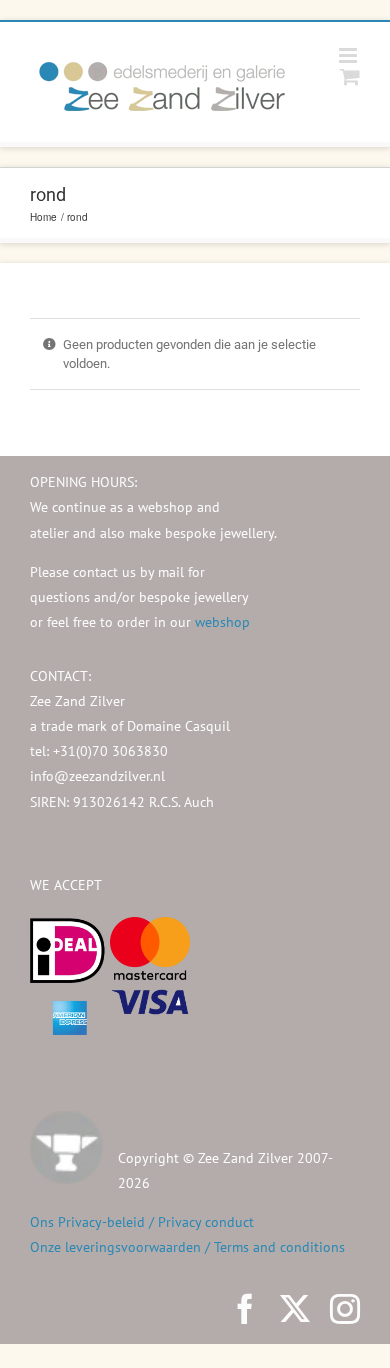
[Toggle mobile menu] (349, 55)
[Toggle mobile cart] (350, 76)
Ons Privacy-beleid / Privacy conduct (142, 1222)
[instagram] (345, 1309)
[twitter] (295, 1309)
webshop (222, 622)
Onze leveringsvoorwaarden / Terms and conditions (187, 1247)
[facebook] (245, 1309)
